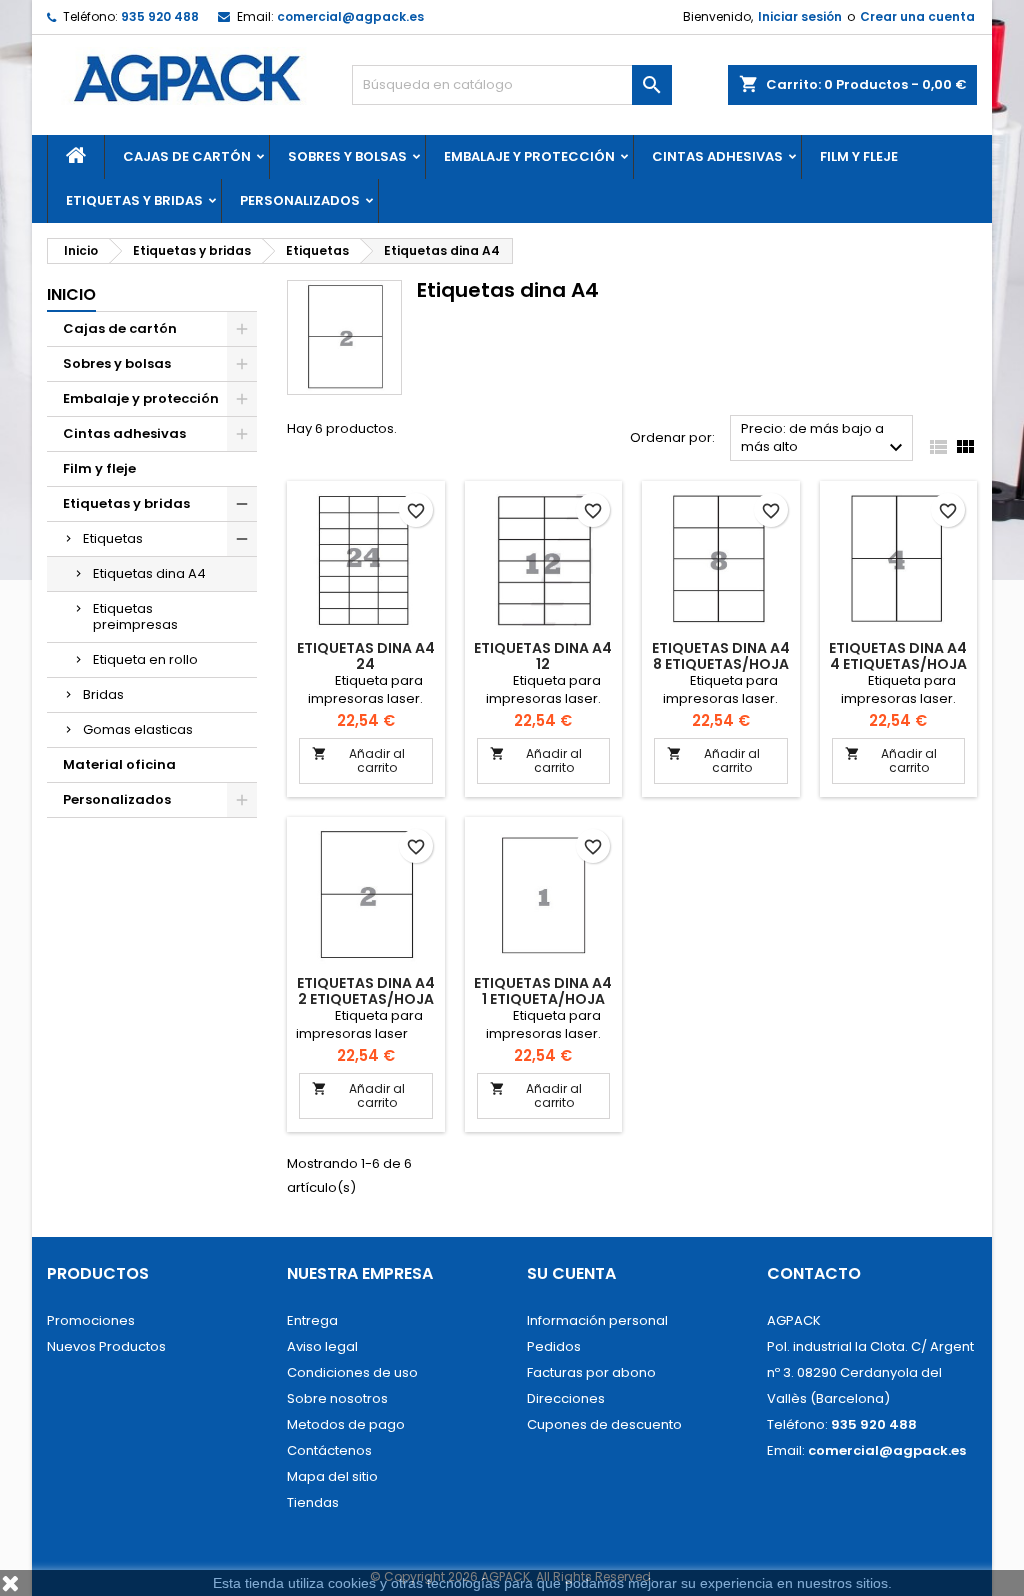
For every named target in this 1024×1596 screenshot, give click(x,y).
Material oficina (119, 764)
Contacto (814, 1273)
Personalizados (300, 200)
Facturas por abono (591, 1372)
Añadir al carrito (358, 760)
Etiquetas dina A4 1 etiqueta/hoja (543, 991)
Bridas (103, 694)
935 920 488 (160, 16)
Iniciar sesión (800, 16)
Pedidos (554, 1346)
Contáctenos (329, 1450)
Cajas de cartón (187, 156)
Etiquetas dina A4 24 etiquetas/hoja (366, 664)
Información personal (597, 1320)
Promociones (91, 1320)
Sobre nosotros (337, 1398)
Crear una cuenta (917, 16)
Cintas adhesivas (717, 156)
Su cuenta (571, 1273)
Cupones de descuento (604, 1424)
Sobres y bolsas (347, 156)
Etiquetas (113, 538)
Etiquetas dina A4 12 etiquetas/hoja (543, 664)
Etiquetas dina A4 (149, 573)
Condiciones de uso (352, 1372)
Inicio (71, 294)
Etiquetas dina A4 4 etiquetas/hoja (898, 656)
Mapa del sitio (332, 1476)
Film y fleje (859, 156)
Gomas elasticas (138, 729)
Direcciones (566, 1398)
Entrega (312, 1320)
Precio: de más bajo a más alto (824, 439)
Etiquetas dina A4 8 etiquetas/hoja (721, 656)
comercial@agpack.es (350, 16)
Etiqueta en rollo (145, 659)
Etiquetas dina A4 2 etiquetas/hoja (366, 991)
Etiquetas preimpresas (135, 616)
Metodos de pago (346, 1424)
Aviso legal (322, 1346)
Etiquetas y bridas (134, 200)
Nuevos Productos (106, 1346)
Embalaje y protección (529, 156)
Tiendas (313, 1502)
